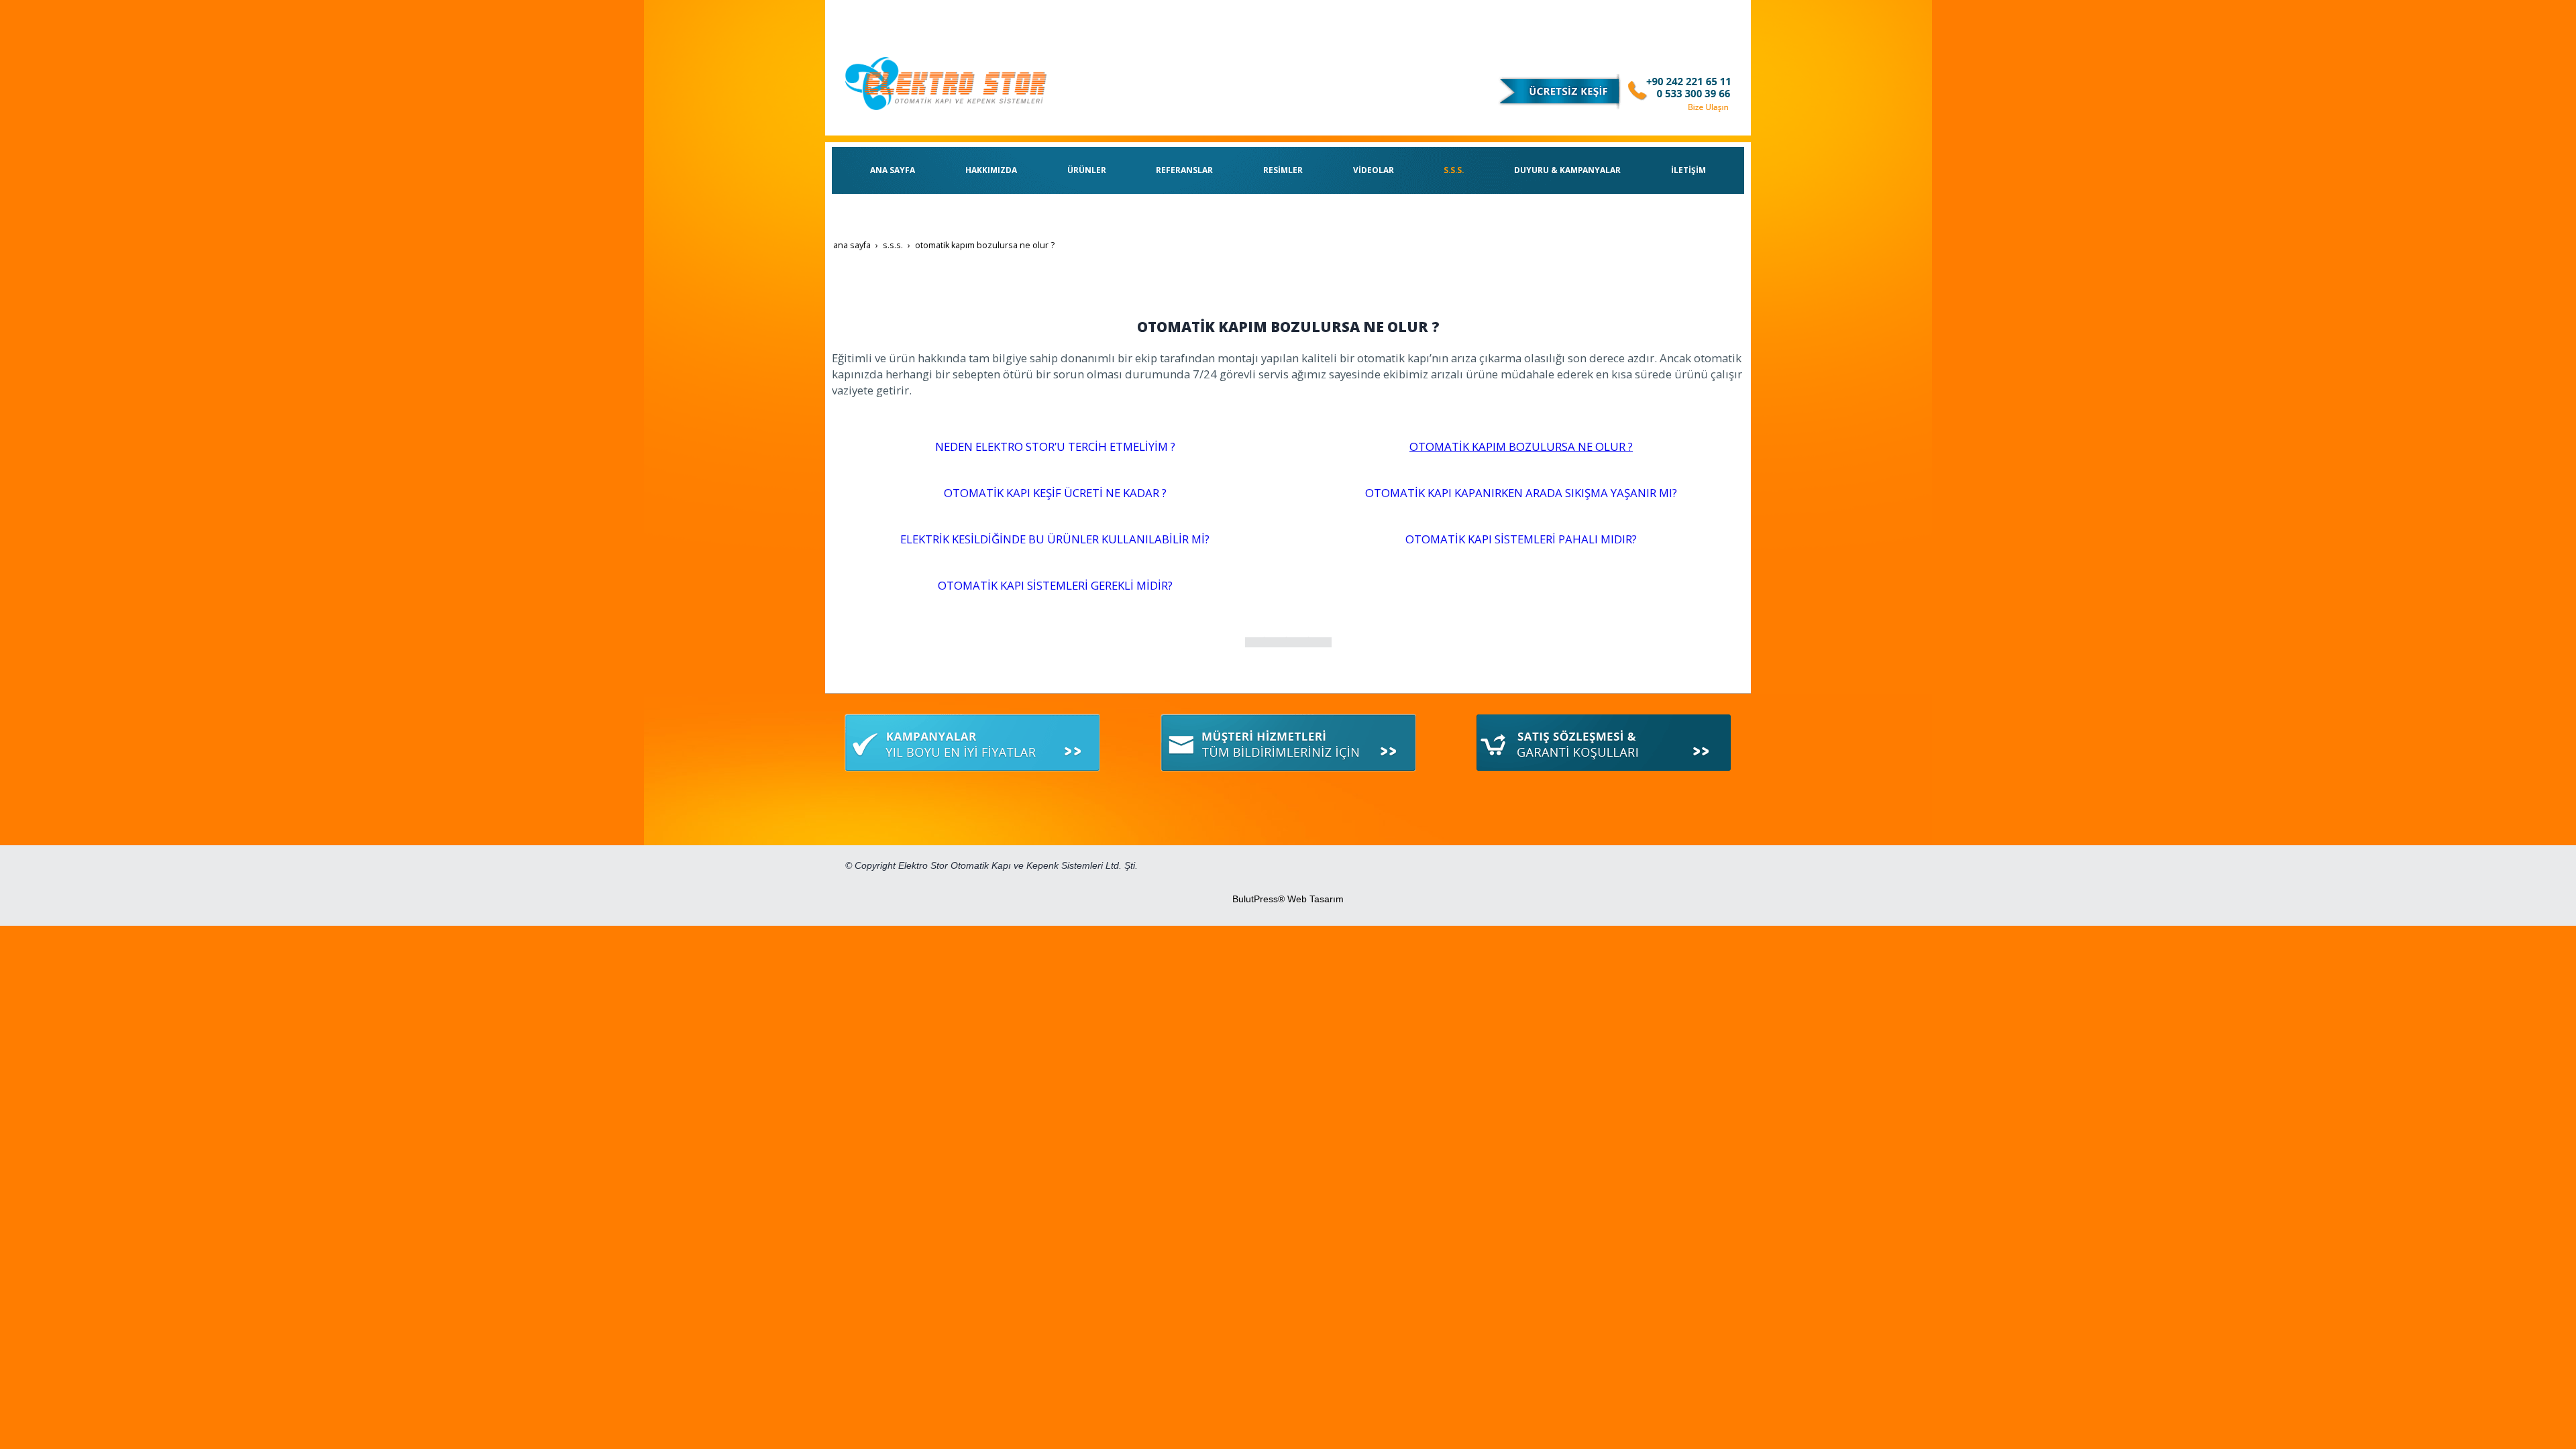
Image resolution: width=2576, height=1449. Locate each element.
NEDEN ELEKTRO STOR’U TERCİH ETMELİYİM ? (1055, 446)
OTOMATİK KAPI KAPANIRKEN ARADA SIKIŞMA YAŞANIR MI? (1521, 493)
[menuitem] (893, 170)
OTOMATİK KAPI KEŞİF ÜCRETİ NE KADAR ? (1055, 493)
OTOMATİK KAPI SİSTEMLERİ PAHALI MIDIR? (1521, 539)
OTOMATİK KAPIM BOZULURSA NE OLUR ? (1521, 446)
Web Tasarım (1316, 899)
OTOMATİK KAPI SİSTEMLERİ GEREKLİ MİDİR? (1055, 585)
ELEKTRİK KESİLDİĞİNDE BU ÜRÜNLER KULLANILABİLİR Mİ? (1055, 539)
